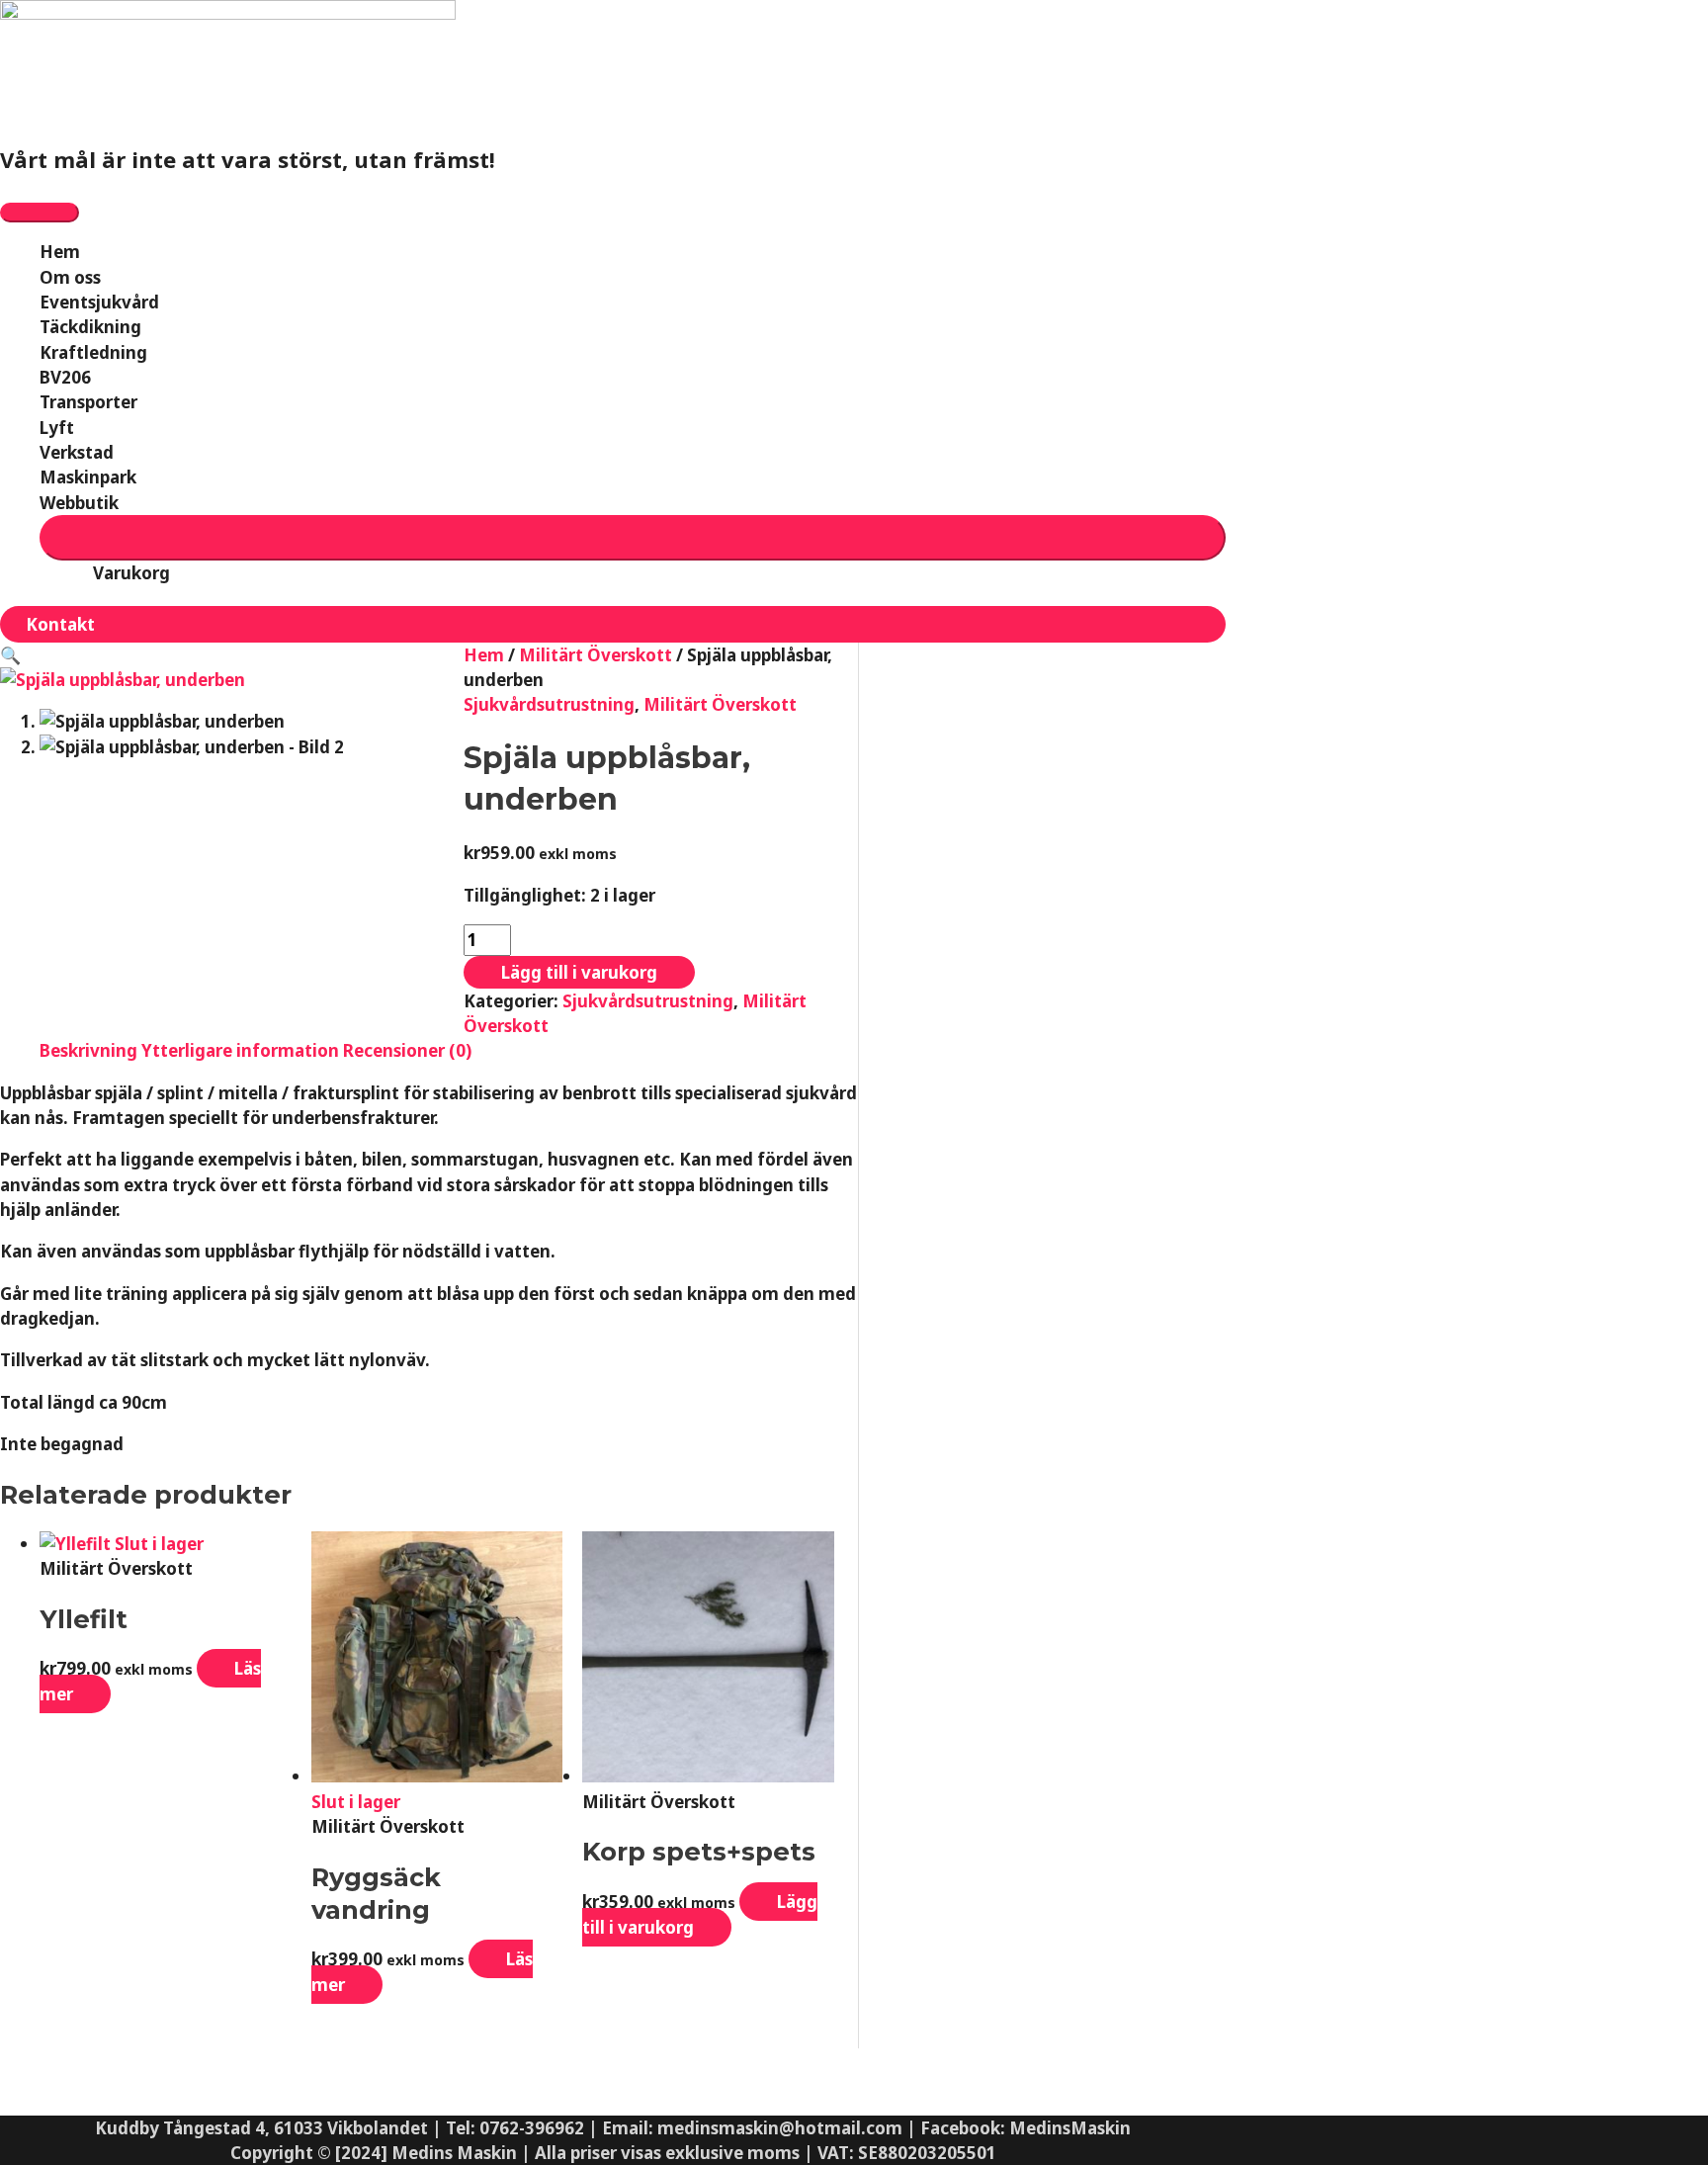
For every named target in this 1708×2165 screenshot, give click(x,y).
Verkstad (77, 452)
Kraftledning (93, 352)
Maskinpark (88, 477)
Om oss (70, 277)
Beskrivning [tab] (88, 1050)
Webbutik (79, 503)
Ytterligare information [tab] (240, 1050)
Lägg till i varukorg (579, 972)
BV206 (65, 377)
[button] (613, 624)
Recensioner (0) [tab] (407, 1050)
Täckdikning (90, 327)
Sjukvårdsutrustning (549, 704)
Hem (60, 252)
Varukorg (131, 573)
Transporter (88, 402)
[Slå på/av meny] (633, 538)
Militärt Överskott (596, 655)
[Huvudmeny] (40, 213)
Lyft (57, 428)
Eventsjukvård (99, 302)
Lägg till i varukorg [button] (700, 1914)
